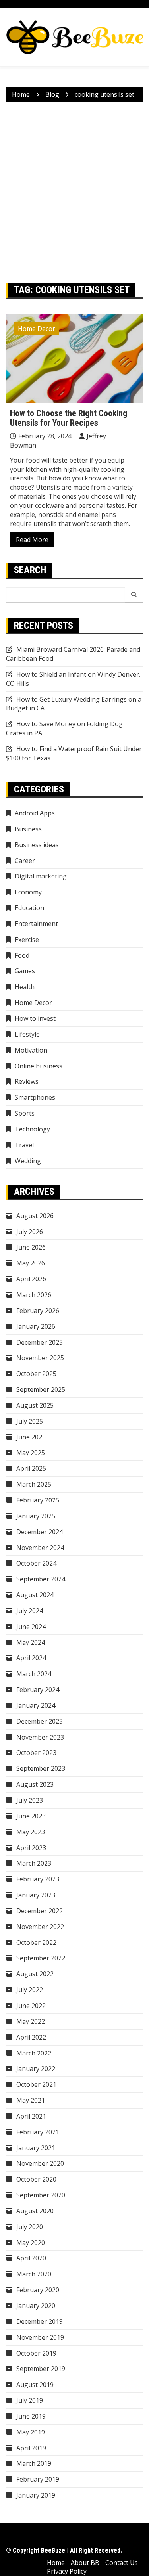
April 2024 (31, 1658)
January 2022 (36, 2069)
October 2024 (36, 1563)
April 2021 (31, 2116)
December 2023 (40, 1721)
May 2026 (31, 1263)
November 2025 (40, 1358)
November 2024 (40, 1548)
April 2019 (31, 2448)
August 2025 (35, 1405)
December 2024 (40, 1532)
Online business (39, 1066)
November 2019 (40, 2337)
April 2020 (31, 2258)
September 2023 (41, 1768)
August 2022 (35, 1974)
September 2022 (41, 1958)
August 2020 (35, 2211)
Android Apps (35, 813)
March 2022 (34, 2053)
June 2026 (31, 1247)
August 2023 (35, 1784)
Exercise (27, 940)
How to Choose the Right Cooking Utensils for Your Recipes (69, 418)
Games (25, 971)
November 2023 (40, 1737)
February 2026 (38, 1311)
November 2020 (40, 2163)
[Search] (134, 595)
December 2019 (40, 2321)
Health (25, 987)
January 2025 (36, 1516)
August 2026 (35, 1216)
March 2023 (34, 1863)
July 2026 (30, 1232)
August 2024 (35, 1595)
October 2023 (36, 1753)
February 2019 (38, 2479)
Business (28, 829)
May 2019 (31, 2432)
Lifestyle (27, 1034)
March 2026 (34, 1295)
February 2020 (38, 2290)
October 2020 (36, 2179)
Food (22, 955)
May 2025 (31, 1453)
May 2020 (31, 2243)
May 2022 (31, 2021)
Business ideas (37, 845)
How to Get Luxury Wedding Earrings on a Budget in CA (74, 704)
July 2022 (30, 1990)
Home (56, 2563)
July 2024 (30, 1611)
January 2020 (36, 2306)
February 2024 (38, 1690)
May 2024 (31, 1642)
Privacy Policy (67, 2571)
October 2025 (36, 1374)
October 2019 (36, 2353)
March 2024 (34, 1674)
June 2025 (31, 1437)
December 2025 (40, 1342)
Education (29, 908)
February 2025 (38, 1500)
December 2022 (40, 1911)
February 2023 (38, 1879)
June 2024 (31, 1627)
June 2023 (31, 1816)
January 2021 (36, 2148)
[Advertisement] (74, 192)
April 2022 (31, 2037)
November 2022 (40, 1927)
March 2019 (34, 2463)
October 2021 (36, 2084)
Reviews (27, 1081)
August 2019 (35, 2385)
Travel (24, 1145)
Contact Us (122, 2563)
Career (25, 861)
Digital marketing (41, 876)
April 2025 (31, 1468)
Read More (32, 540)
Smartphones (35, 1097)
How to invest (35, 1018)
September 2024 (41, 1579)
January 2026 (36, 1326)
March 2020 (34, 2274)
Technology (32, 1129)
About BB (85, 2563)
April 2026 (31, 1279)
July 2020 (30, 2227)
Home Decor (37, 329)
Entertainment (36, 924)
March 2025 (34, 1484)
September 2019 (41, 2369)
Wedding (28, 1161)
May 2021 (31, 2100)
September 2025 (41, 1389)
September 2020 (41, 2195)
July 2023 (30, 1800)
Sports (25, 1113)
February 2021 (38, 2132)
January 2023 (36, 1895)
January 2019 (36, 2495)
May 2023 (31, 1832)
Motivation (31, 1050)
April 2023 (31, 1848)
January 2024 (36, 1705)
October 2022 (36, 1943)
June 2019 (31, 2416)
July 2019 (30, 2400)
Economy (28, 892)
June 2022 (31, 2006)
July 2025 (30, 1421)
